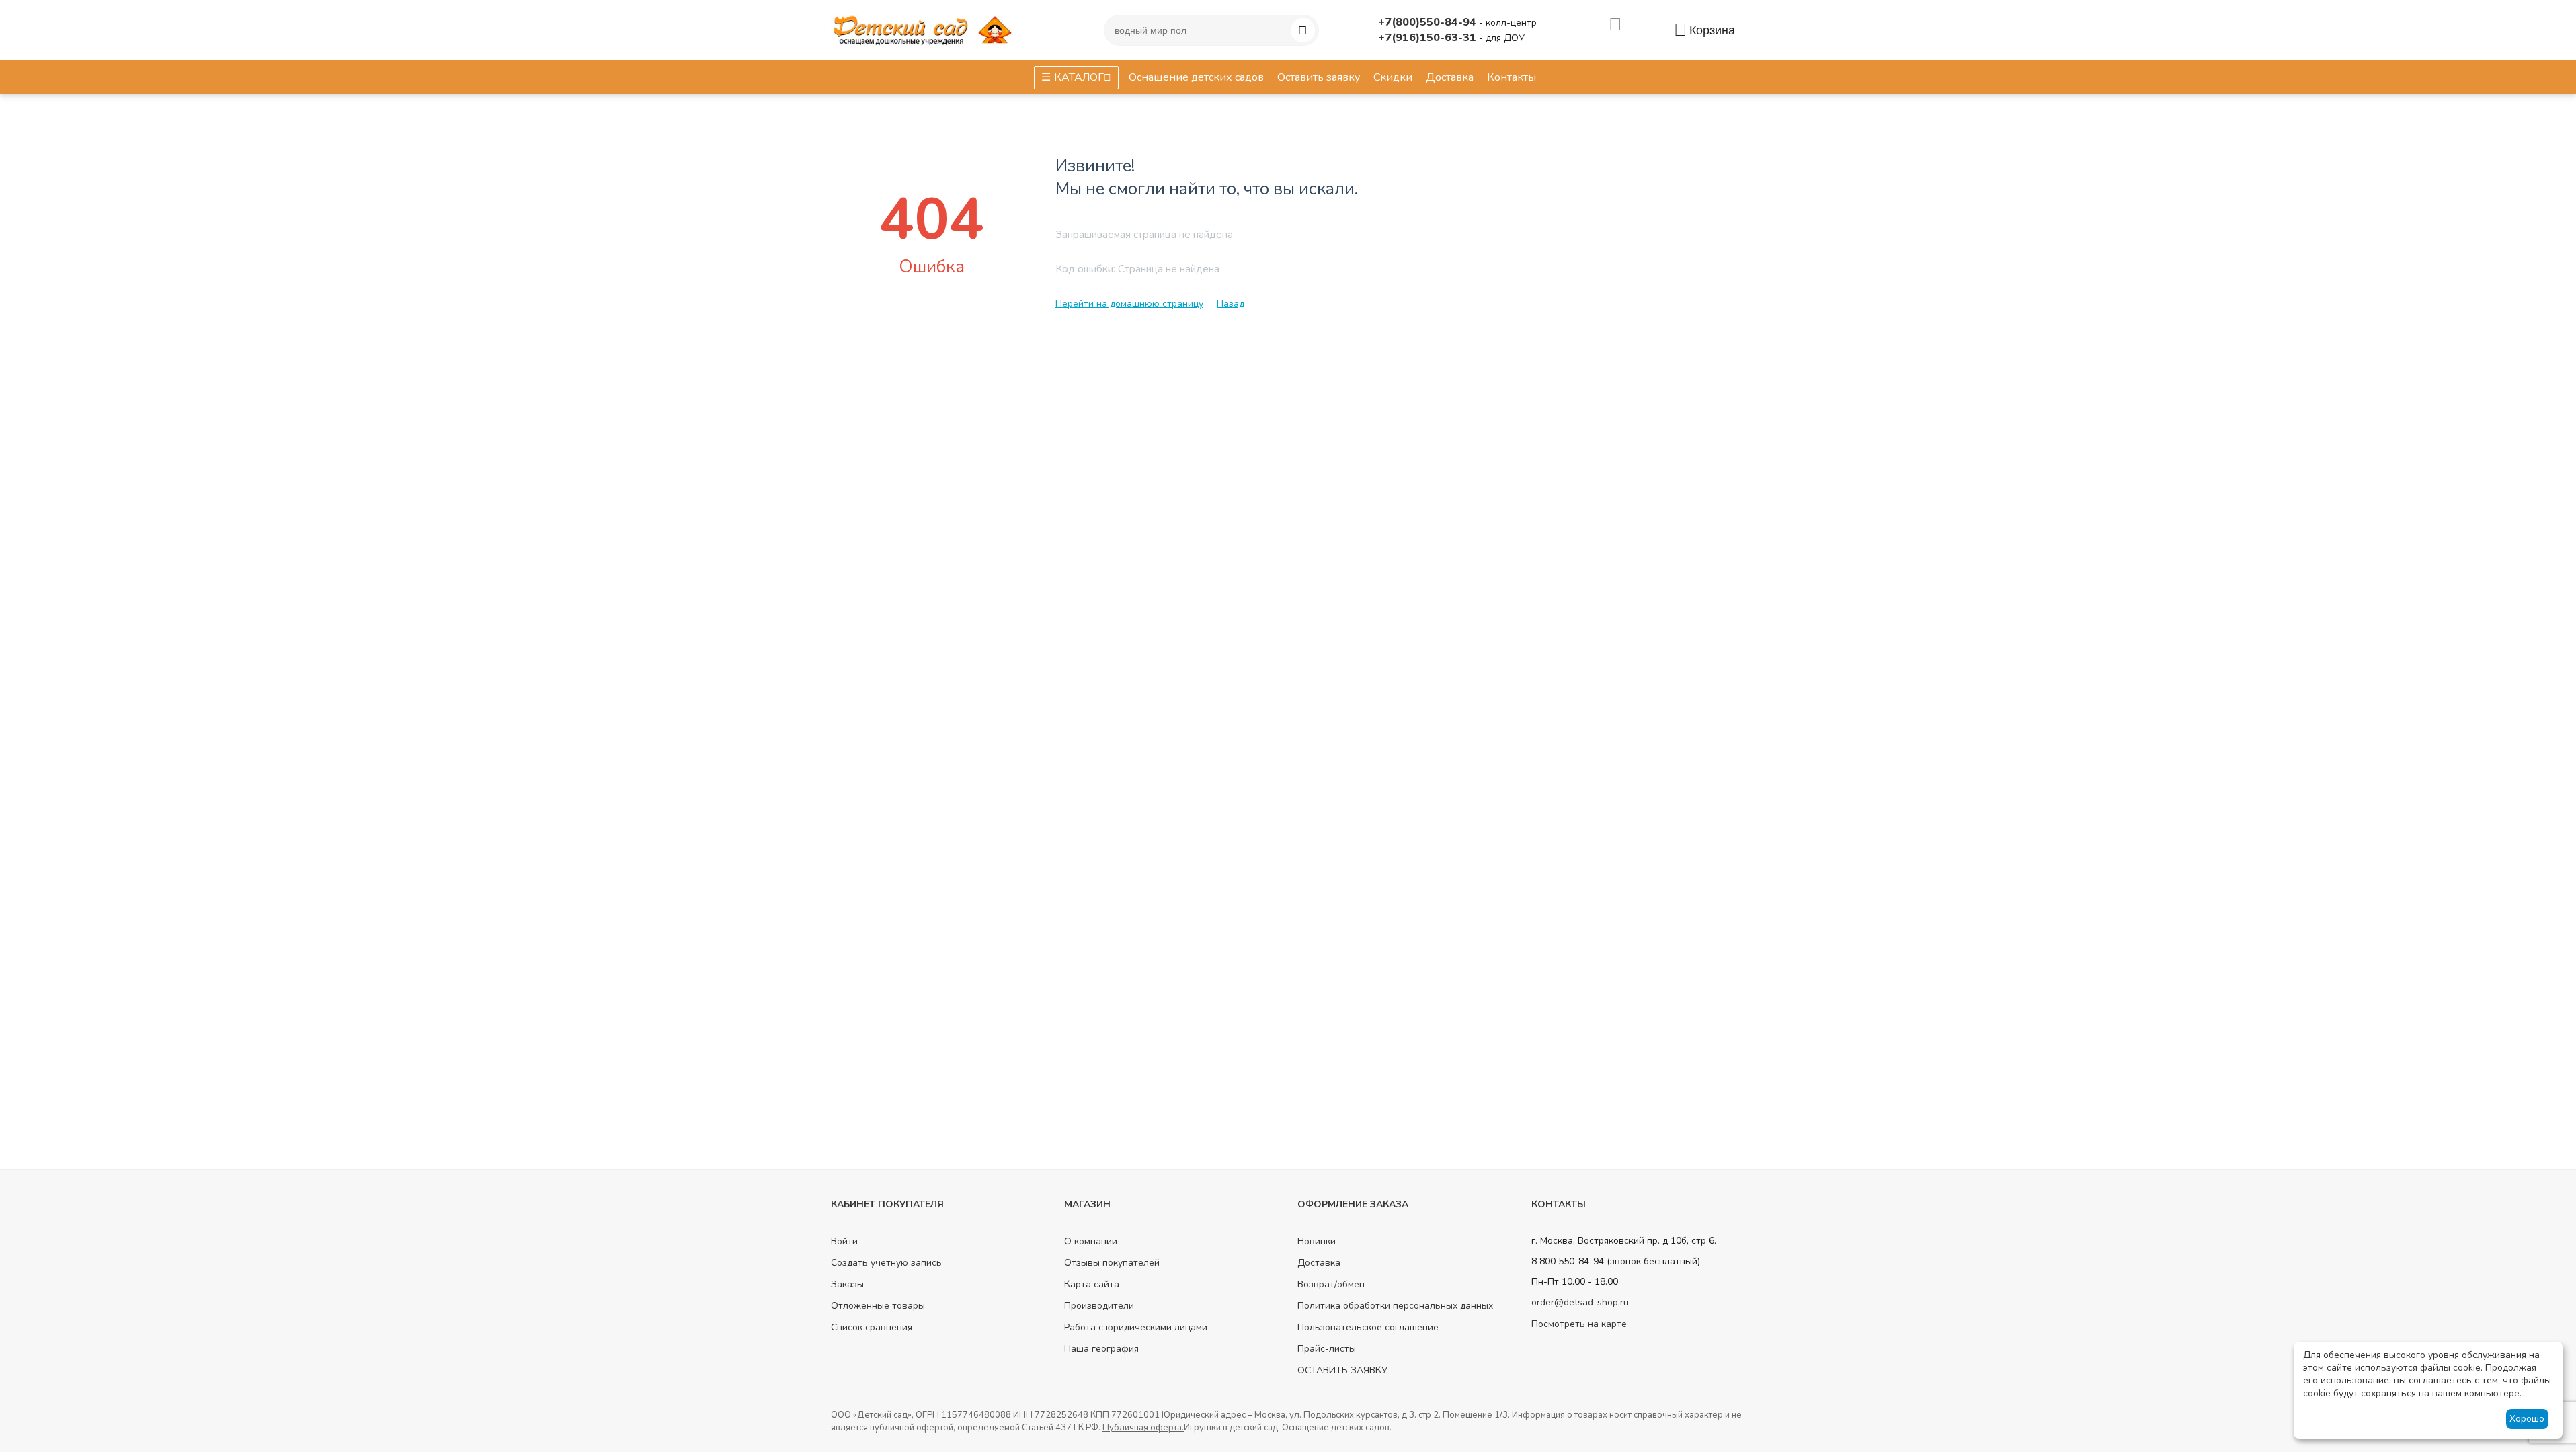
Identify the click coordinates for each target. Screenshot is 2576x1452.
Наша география (1101, 1349)
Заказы (847, 1284)
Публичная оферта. (1143, 1428)
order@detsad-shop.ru (1580, 1302)
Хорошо (2527, 1419)
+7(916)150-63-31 (1428, 38)
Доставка (1319, 1263)
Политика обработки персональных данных (1395, 1306)
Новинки (1317, 1241)
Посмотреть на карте (1579, 1324)
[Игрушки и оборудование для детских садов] (925, 29)
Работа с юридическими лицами (1136, 1327)
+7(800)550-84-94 (1428, 22)
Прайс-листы (1327, 1349)
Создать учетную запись (886, 1263)
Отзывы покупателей (1112, 1263)
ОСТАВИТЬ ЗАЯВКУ (1342, 1370)
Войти (844, 1241)
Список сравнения (872, 1327)
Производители (1099, 1306)
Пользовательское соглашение (1368, 1327)
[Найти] (1303, 30)
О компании (1091, 1241)
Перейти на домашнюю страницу (1129, 304)
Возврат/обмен (1331, 1284)
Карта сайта (1092, 1284)
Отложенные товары (878, 1306)
